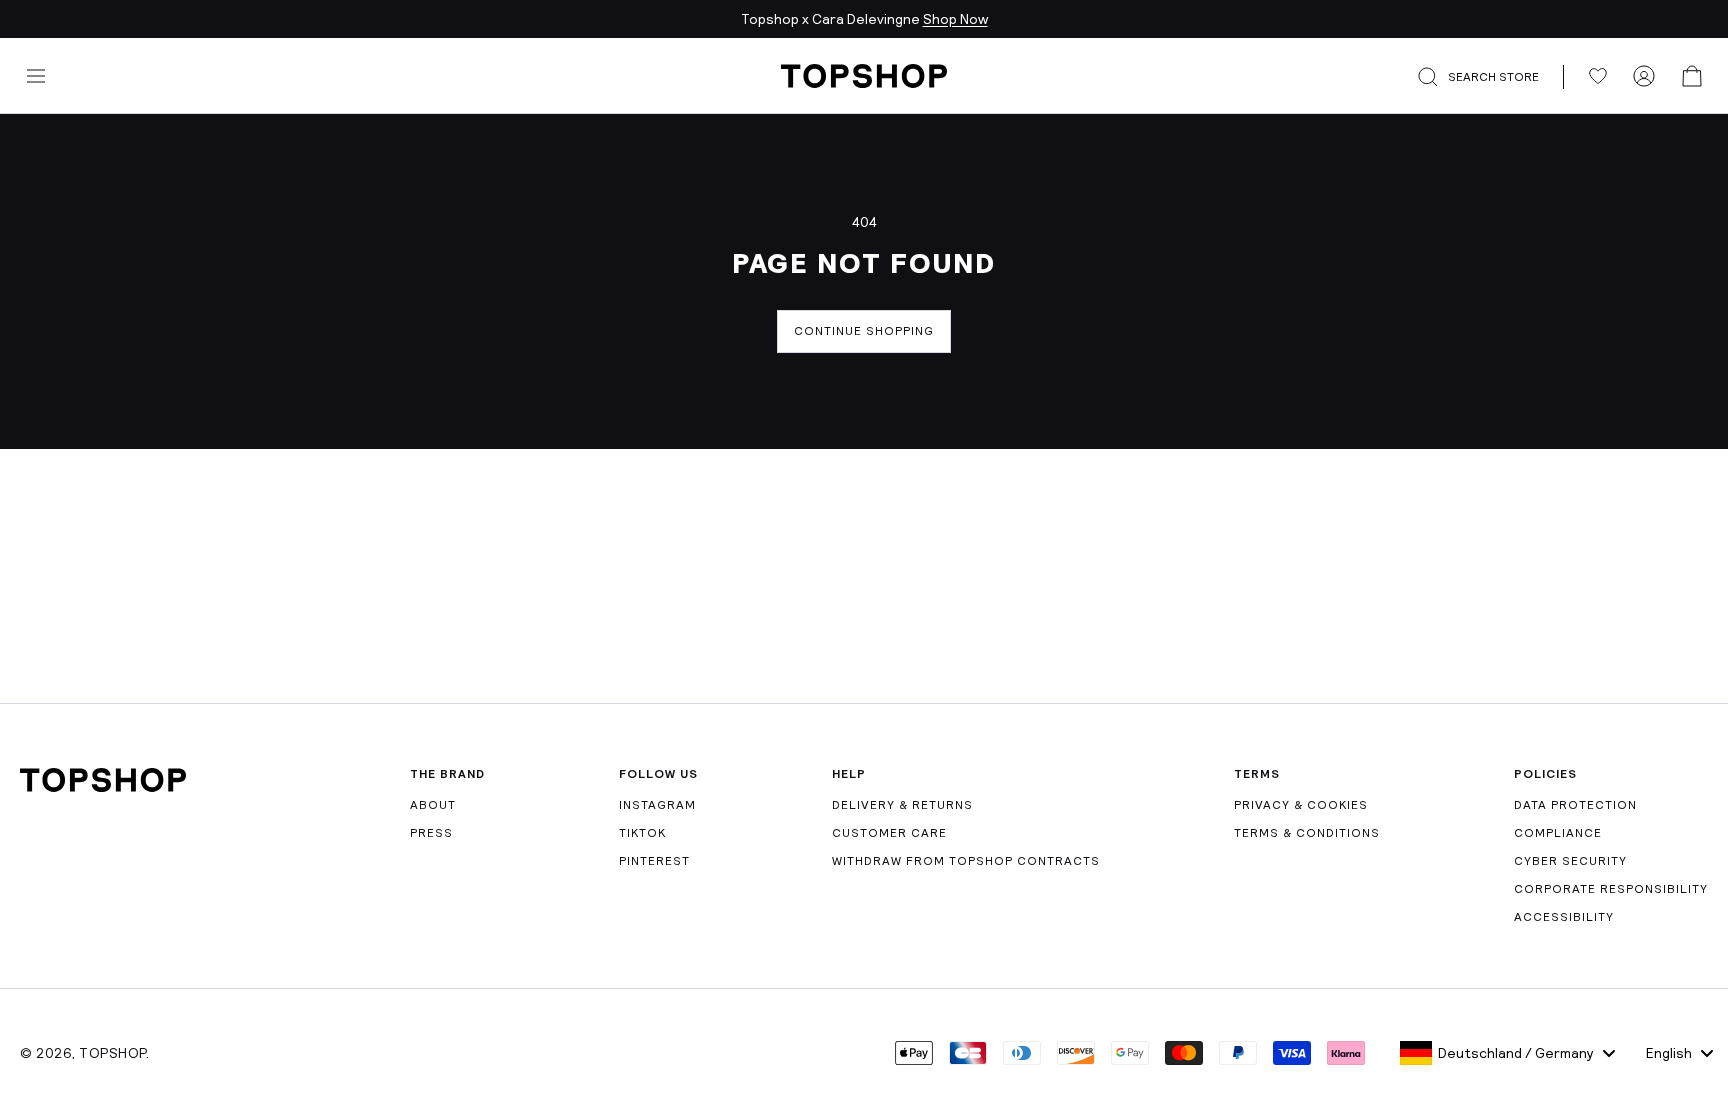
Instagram (657, 805)
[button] (1490, 77)
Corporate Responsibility (1611, 889)
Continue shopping (864, 331)
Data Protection (1575, 805)
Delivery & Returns (902, 805)
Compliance (1558, 833)
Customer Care (889, 833)
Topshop (112, 1053)
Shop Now (955, 19)
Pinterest (654, 861)
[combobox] (1507, 1053)
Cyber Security (1570, 861)
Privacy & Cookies (1301, 805)
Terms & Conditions (1307, 833)
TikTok (642, 833)
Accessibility (1564, 917)
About (433, 805)
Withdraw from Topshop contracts (966, 861)
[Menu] (36, 76)
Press (431, 833)
